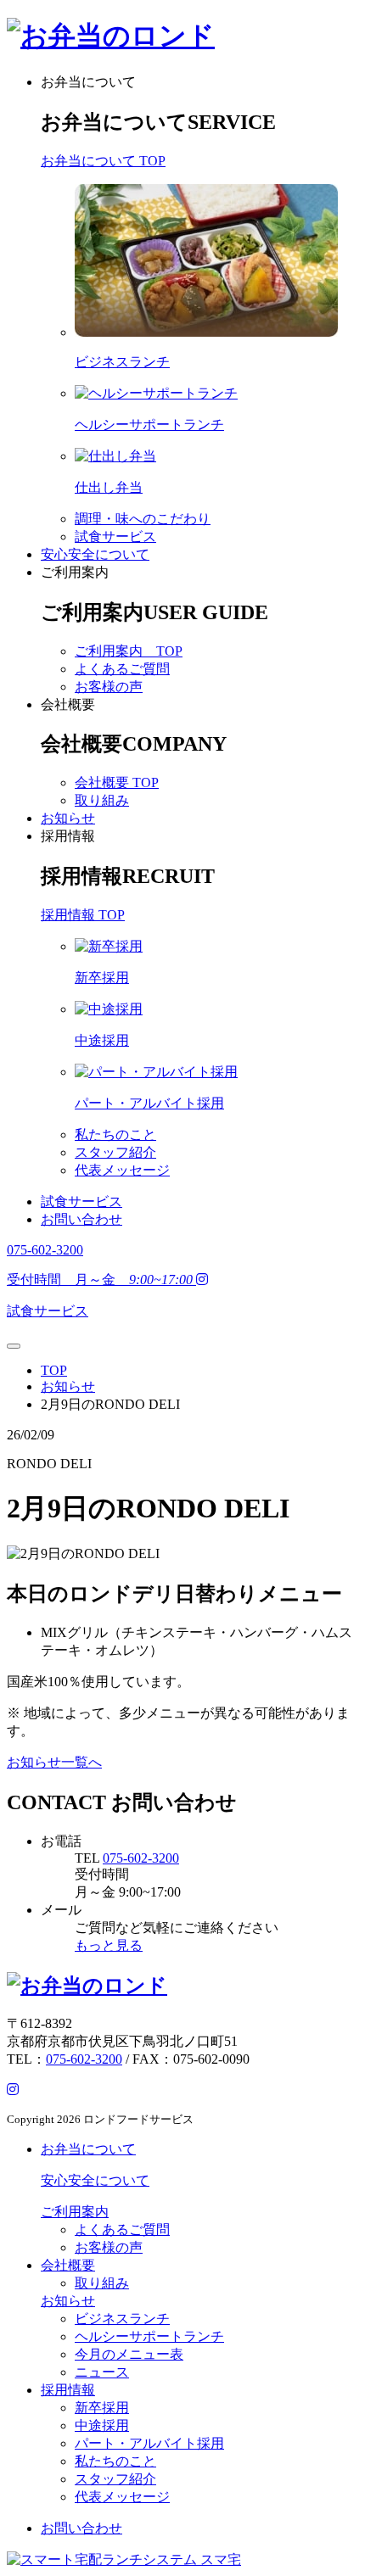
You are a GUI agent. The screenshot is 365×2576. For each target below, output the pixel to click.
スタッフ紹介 (115, 1152)
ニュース (102, 2372)
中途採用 (102, 2425)
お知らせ (68, 818)
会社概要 (68, 704)
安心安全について (95, 554)
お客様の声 (109, 687)
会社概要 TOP (117, 782)
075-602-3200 (141, 1858)
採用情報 (68, 836)
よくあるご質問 (122, 669)
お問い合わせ (81, 1219)
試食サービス (115, 536)
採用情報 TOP (83, 915)
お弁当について (88, 82)
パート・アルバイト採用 (149, 2443)
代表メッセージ (122, 1170)
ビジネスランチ (122, 2319)
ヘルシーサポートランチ (149, 2336)
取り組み (102, 800)
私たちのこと (115, 1134)
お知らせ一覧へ (54, 1762)
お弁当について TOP (103, 161)
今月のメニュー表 (129, 2354)
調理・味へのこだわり (143, 519)
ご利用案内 (75, 572)
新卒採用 (102, 2408)
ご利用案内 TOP (129, 651)
